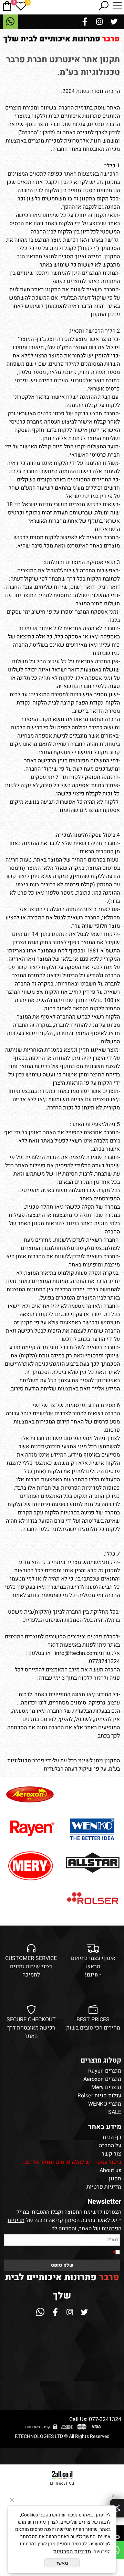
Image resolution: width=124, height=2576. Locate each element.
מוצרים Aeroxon (102, 2079)
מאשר (62, 2563)
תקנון (115, 2179)
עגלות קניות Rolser (99, 2096)
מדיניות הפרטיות (72, 2552)
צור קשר (111, 2154)
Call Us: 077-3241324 (95, 2419)
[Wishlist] (21, 6)
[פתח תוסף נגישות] (117, 2508)
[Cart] (7, 6)
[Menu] (117, 6)
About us (110, 2170)
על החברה (110, 2146)
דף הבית (112, 2137)
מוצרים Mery (106, 2087)
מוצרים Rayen (105, 2071)
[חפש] (103, 6)
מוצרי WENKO (105, 2104)
